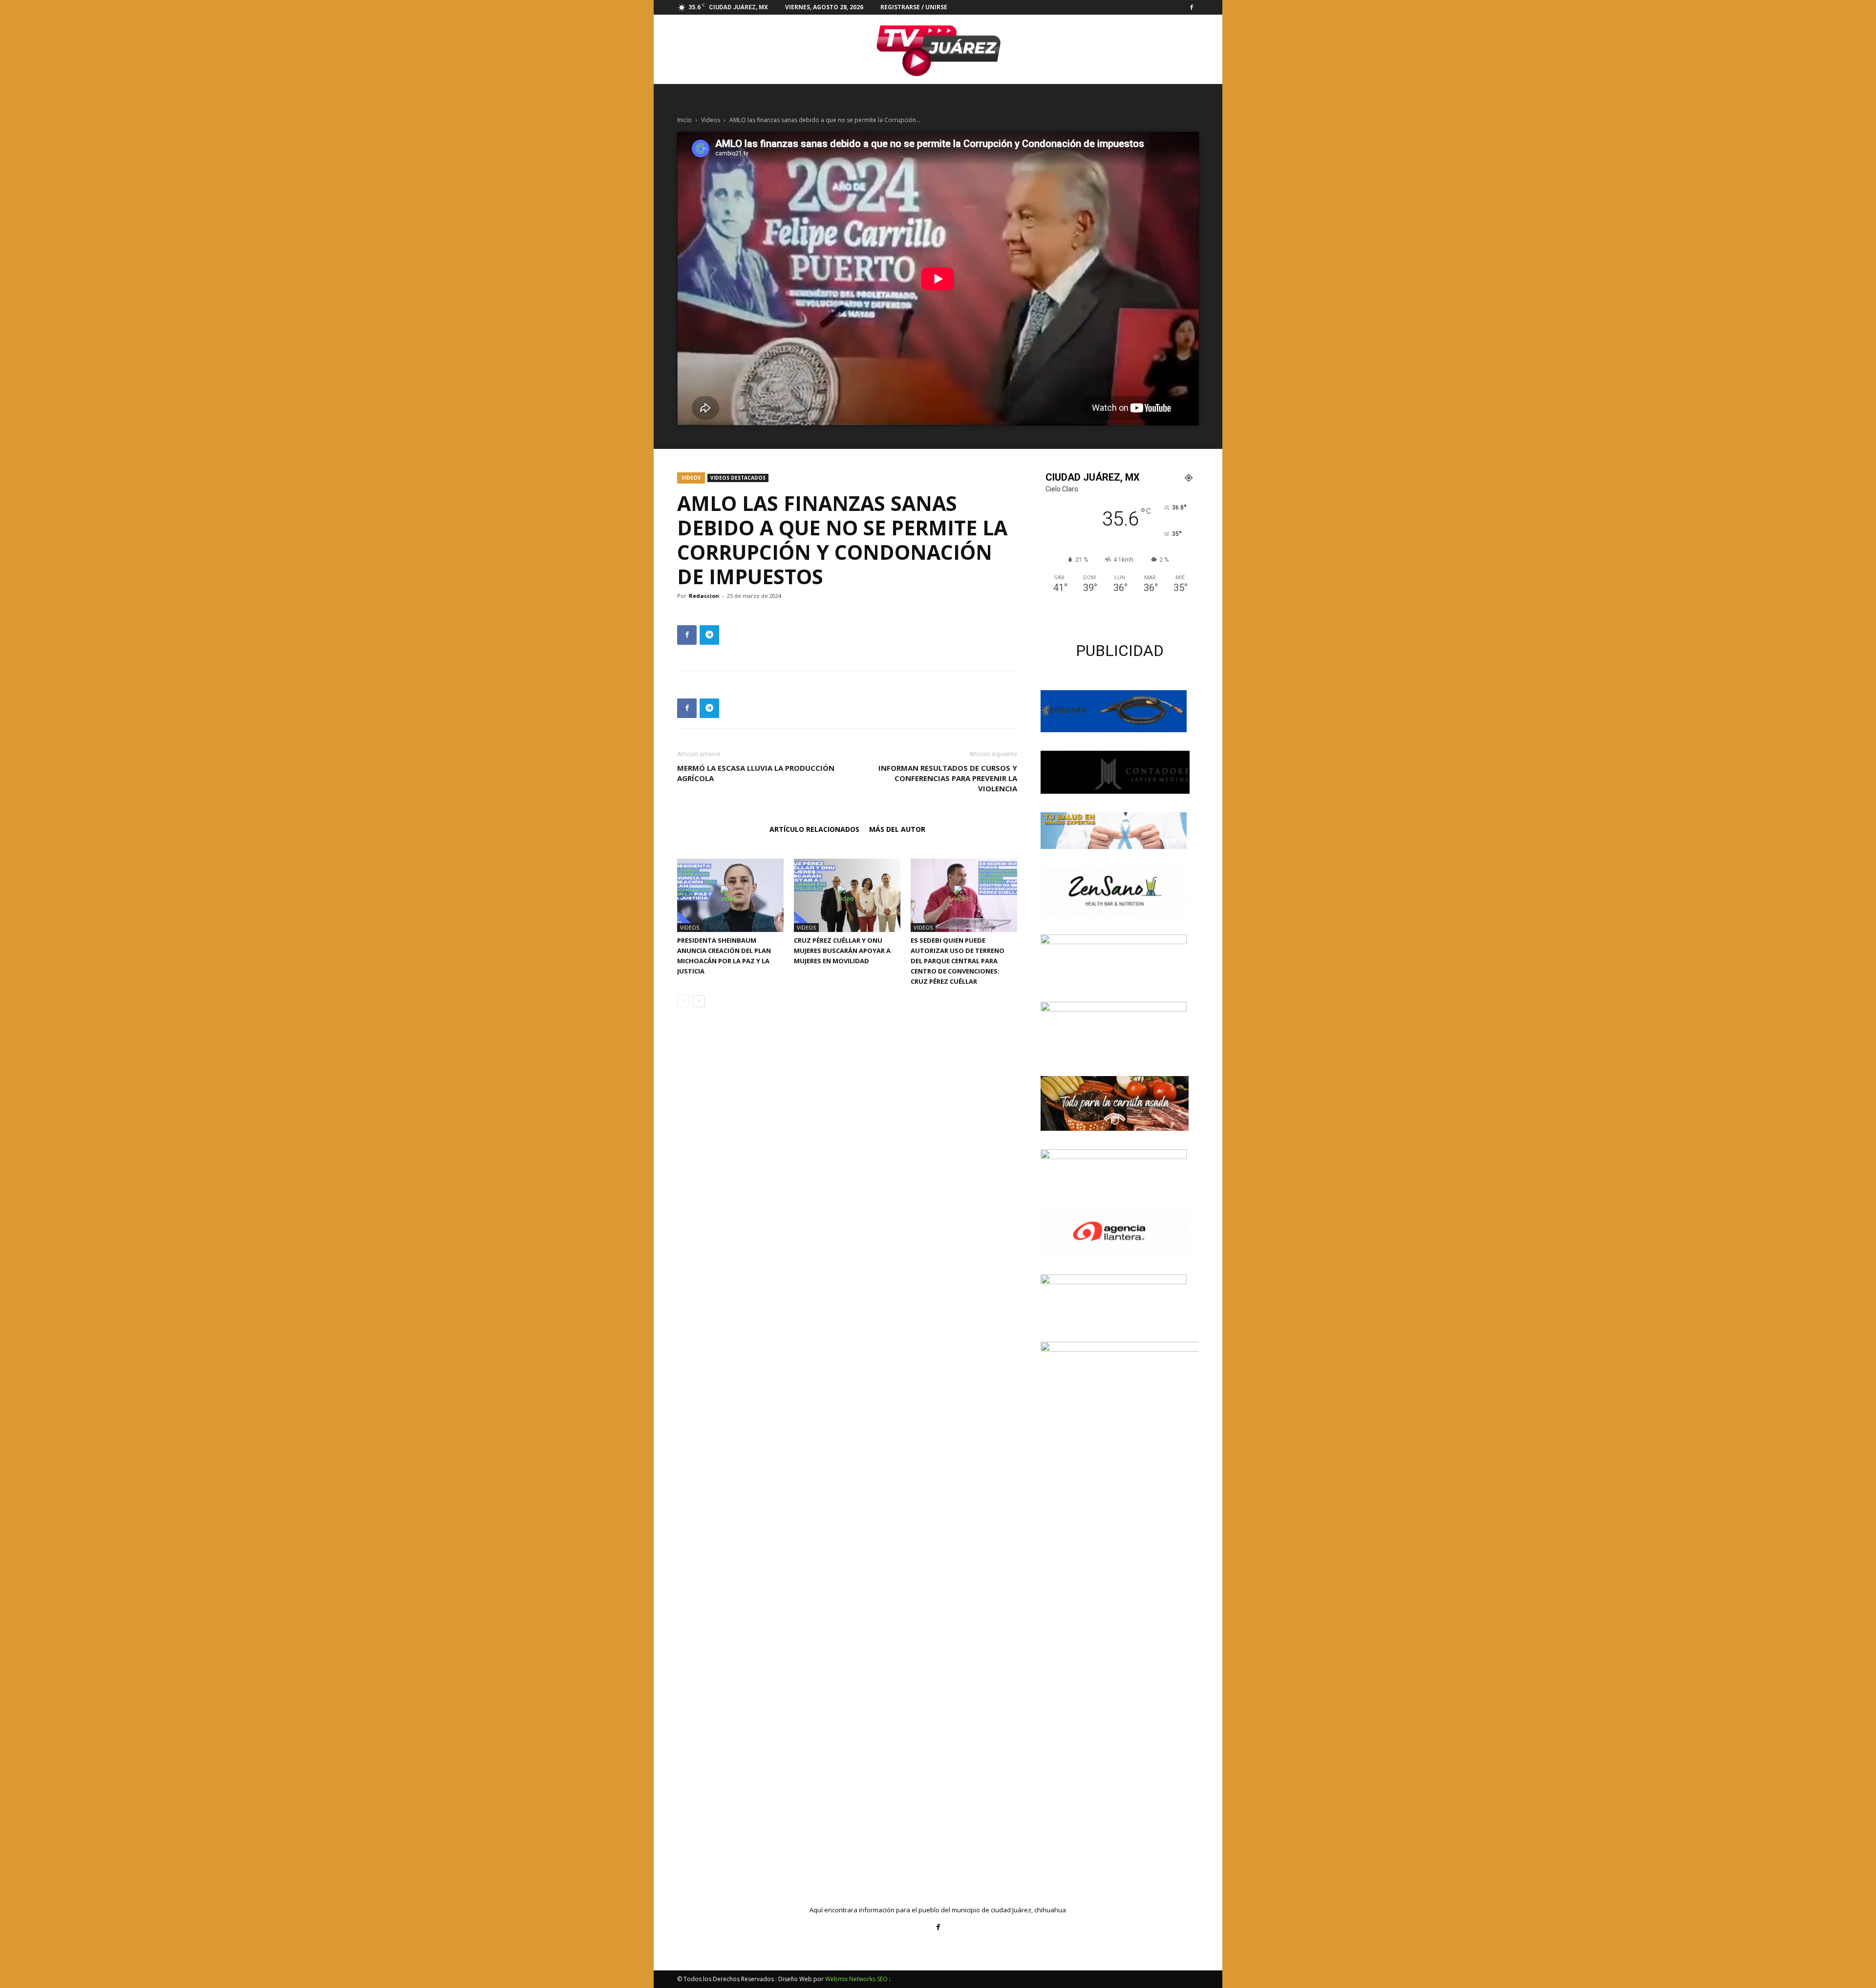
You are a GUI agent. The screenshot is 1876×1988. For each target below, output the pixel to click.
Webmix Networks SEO (856, 1979)
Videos (711, 120)
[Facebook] (1192, 7)
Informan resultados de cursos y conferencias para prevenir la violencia (948, 778)
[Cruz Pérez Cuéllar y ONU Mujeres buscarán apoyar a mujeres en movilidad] (847, 895)
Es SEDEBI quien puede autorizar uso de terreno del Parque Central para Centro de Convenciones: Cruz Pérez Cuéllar (958, 961)
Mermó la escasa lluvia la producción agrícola (756, 773)
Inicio (684, 120)
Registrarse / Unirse (914, 7)
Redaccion (704, 596)
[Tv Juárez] (938, 49)
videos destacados (738, 478)
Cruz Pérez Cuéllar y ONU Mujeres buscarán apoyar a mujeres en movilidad (842, 951)
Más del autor (897, 829)
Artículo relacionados (814, 829)
